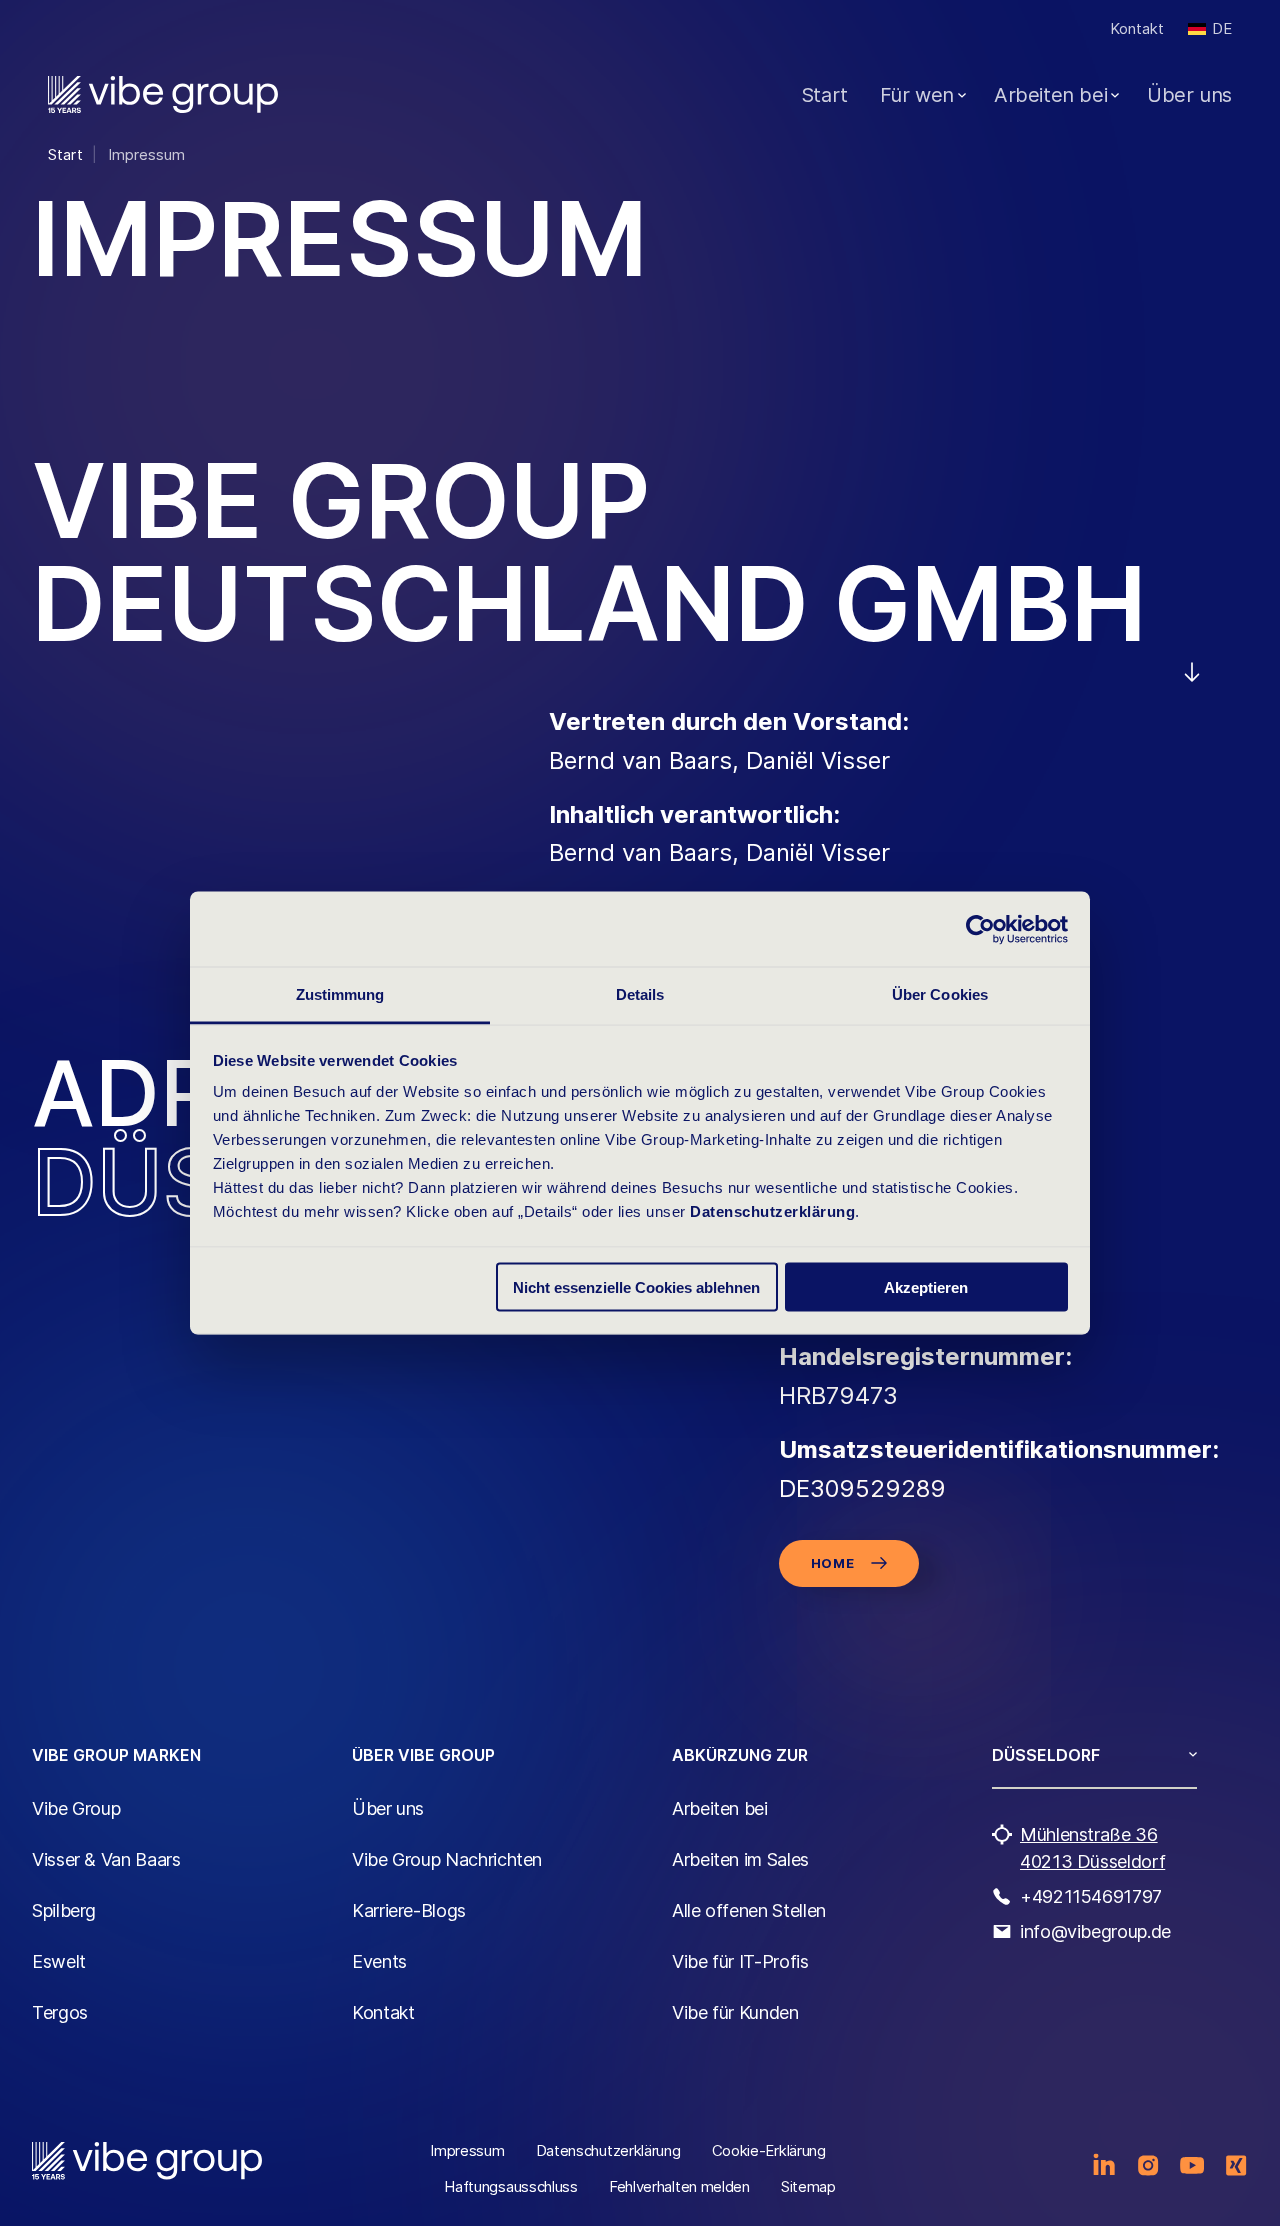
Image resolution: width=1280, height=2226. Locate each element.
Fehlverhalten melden (679, 2186)
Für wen (917, 95)
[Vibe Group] (163, 94)
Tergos (60, 2012)
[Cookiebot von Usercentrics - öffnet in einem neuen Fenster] (980, 929)
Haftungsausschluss (511, 2186)
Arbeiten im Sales (740, 1859)
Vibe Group (76, 1808)
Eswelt (59, 1961)
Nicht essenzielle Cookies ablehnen (636, 1286)
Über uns (1189, 95)
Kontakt (1137, 28)
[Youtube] (1192, 2166)
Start (824, 95)
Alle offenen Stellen (749, 1910)
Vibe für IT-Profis (740, 1961)
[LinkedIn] (1104, 2166)
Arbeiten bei (1050, 95)
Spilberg (64, 1910)
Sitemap (808, 2186)
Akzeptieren (926, 1286)
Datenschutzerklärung (772, 1211)
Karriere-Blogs (409, 1910)
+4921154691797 (1091, 1896)
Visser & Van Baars (106, 1859)
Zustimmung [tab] (340, 994)
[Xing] (1236, 2166)
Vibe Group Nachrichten (447, 1859)
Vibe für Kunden (735, 2012)
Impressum (467, 2150)
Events (379, 1961)
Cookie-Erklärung (769, 2150)
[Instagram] (1148, 2166)
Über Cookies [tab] (940, 994)
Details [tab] (640, 994)
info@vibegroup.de (1095, 1931)
